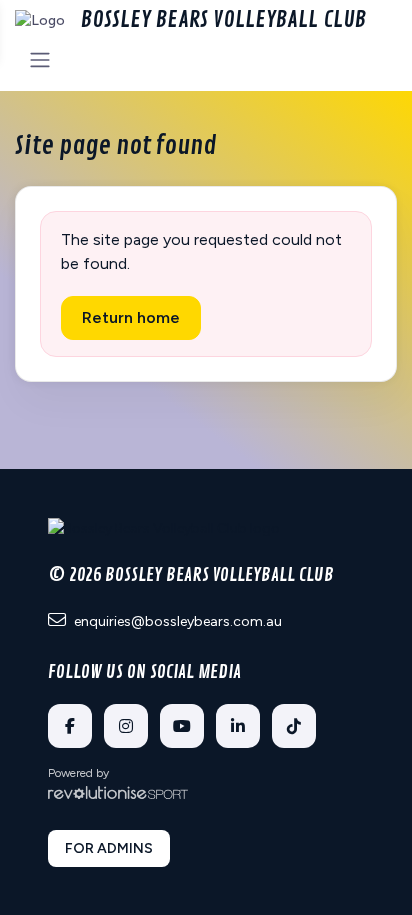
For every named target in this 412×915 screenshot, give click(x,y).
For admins (109, 848)
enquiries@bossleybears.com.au (178, 621)
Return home (131, 317)
